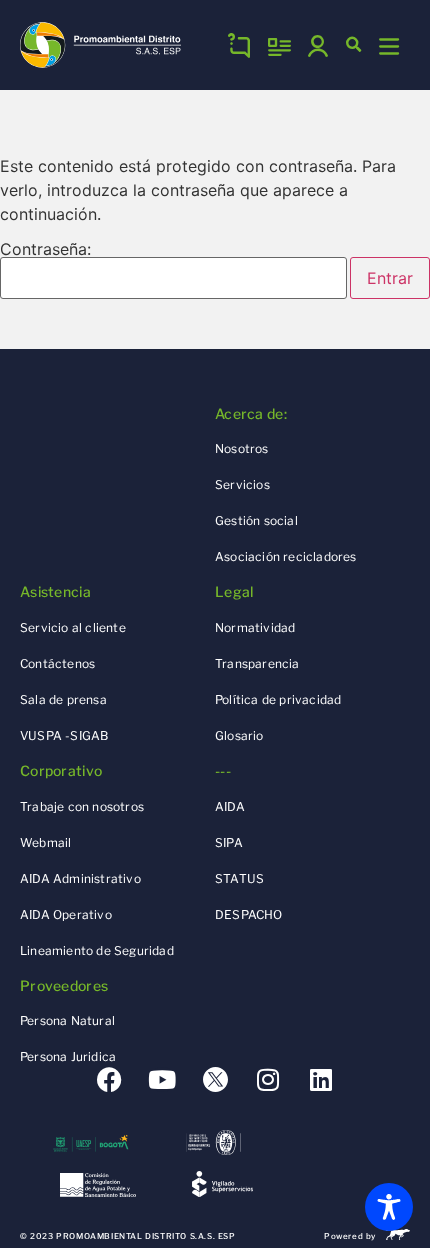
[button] (354, 45)
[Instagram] (268, 1079)
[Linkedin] (321, 1079)
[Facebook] (109, 1079)
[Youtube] (162, 1079)
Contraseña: (45, 250)
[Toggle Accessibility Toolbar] (389, 1207)
